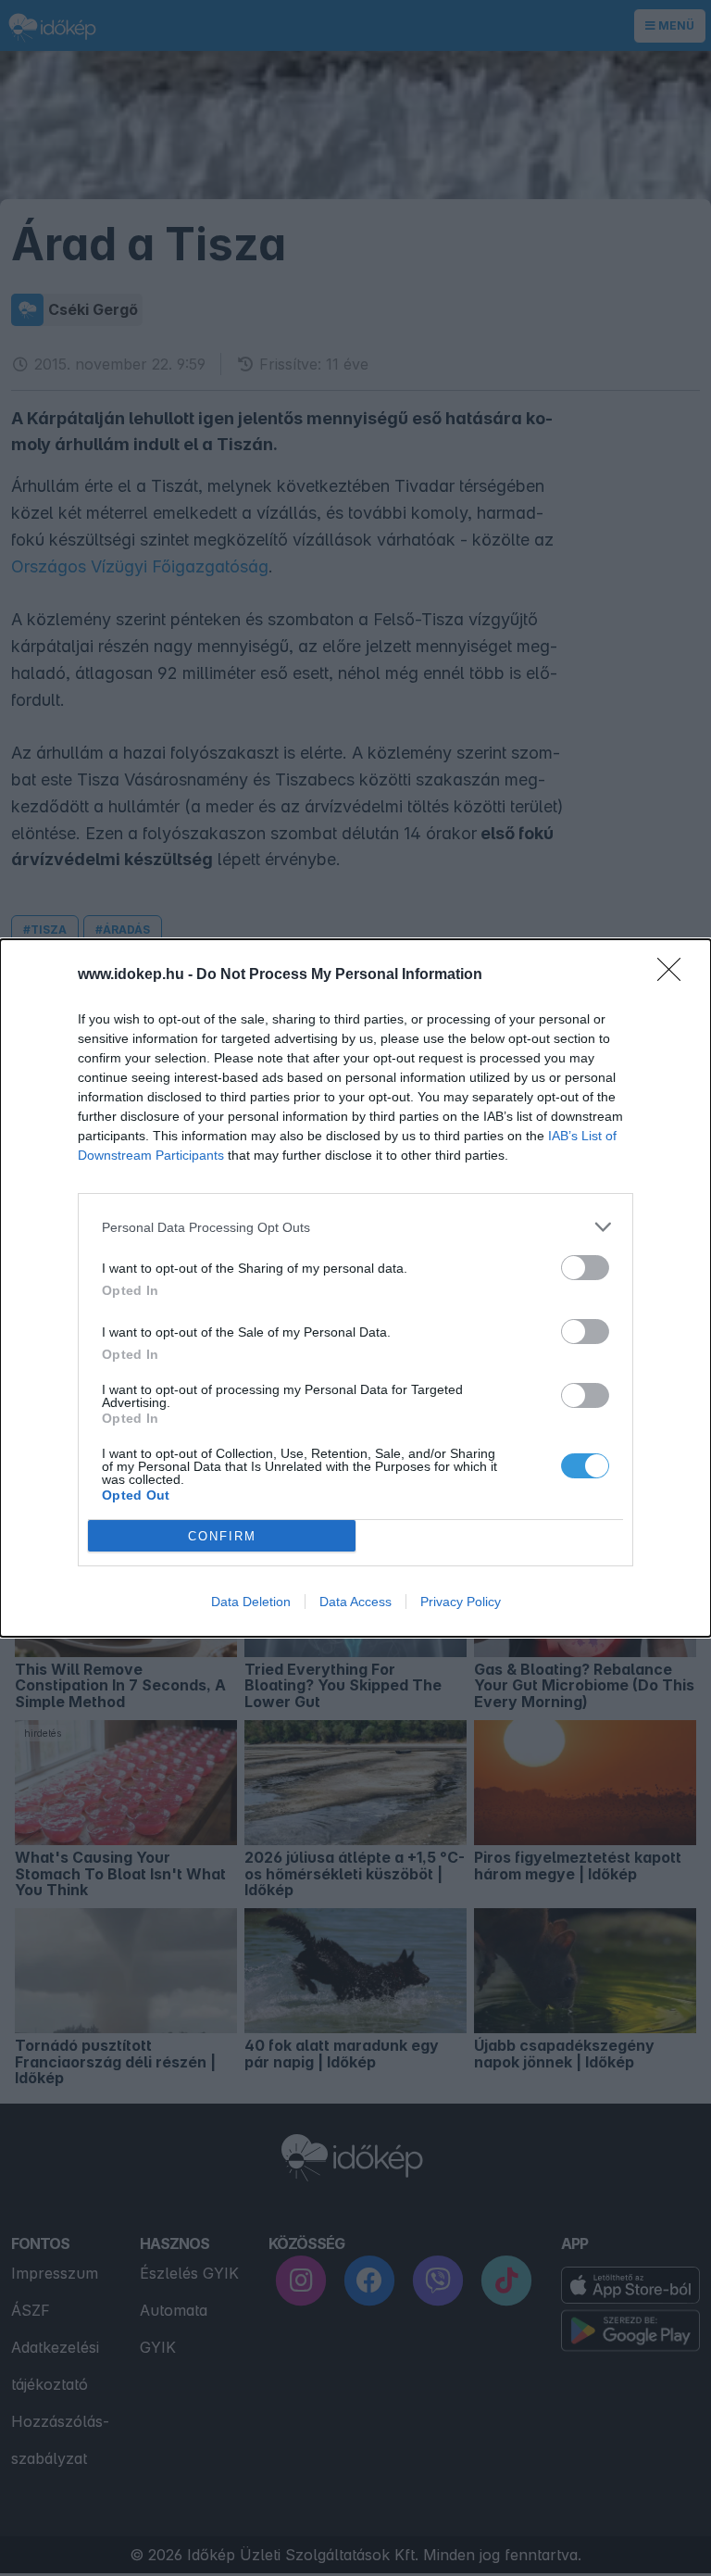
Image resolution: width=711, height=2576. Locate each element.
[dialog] (355, 1288)
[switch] (585, 1268)
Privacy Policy (461, 1602)
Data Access (355, 1602)
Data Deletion (251, 1602)
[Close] (675, 975)
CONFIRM (222, 1536)
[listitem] (355, 1227)
